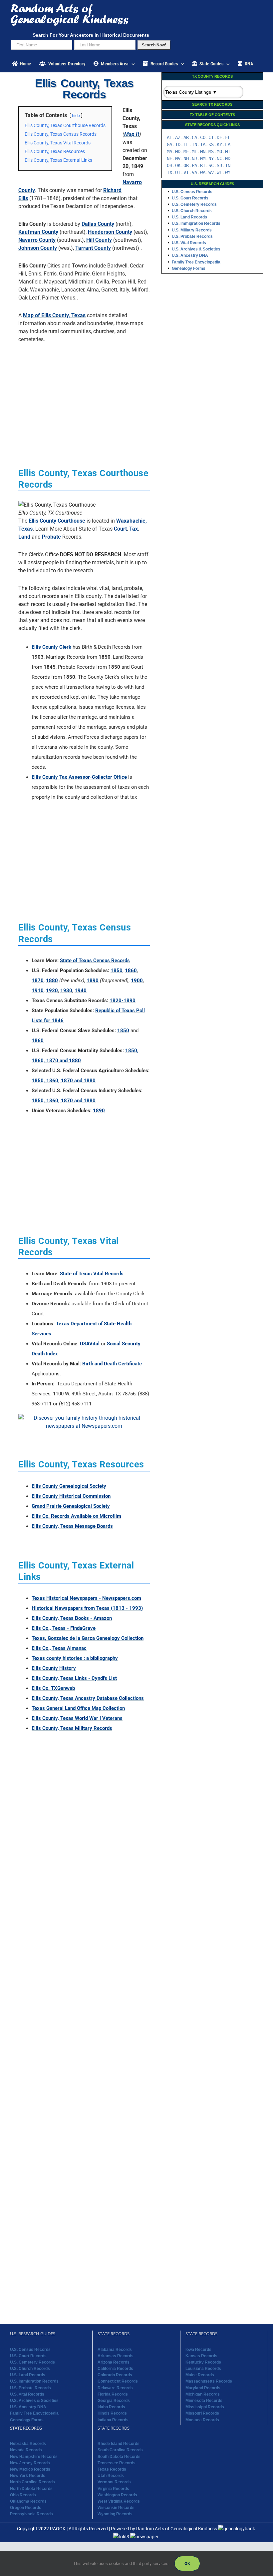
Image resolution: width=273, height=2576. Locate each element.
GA (169, 144)
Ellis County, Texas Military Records (72, 1728)
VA (194, 172)
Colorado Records (115, 2375)
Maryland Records (203, 2388)
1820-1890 (123, 1001)
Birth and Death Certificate (112, 1364)
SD (219, 165)
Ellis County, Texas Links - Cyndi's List (74, 1678)
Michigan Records (203, 2394)
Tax (134, 529)
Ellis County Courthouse (57, 521)
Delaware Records (115, 2388)
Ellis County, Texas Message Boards (72, 1526)
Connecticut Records (118, 2381)
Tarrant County (93, 248)
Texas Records (112, 2469)
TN (228, 165)
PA (194, 165)
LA (228, 144)
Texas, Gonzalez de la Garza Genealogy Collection (88, 1638)
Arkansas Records (116, 2356)
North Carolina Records (32, 2482)
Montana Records (202, 2420)
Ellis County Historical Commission (71, 1496)
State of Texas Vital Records (92, 1274)
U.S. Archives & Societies (196, 249)
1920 (52, 991)
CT (211, 137)
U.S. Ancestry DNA (190, 255)
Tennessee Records (117, 2463)
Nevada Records (26, 2450)
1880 (52, 981)
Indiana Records (113, 2420)
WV (211, 172)
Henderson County (110, 232)
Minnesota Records (204, 2401)
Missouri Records (202, 2413)
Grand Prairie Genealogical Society (71, 1506)
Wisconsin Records (116, 2508)
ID (178, 144)
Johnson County (38, 248)
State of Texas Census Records (95, 960)
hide (76, 116)
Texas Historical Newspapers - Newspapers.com (86, 1598)
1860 (131, 971)
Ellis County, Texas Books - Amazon (72, 1618)
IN (194, 144)
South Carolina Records (120, 2450)
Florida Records (113, 2394)
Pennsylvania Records (31, 2514)
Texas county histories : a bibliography (75, 1658)
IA (203, 144)
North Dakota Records (31, 2489)
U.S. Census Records (192, 192)
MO (219, 151)
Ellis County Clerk (51, 647)
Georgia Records (114, 2401)
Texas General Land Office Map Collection (78, 1708)
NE (169, 158)
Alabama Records (115, 2349)
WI (219, 172)
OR (186, 165)
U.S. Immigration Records (196, 223)
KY (219, 144)
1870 (38, 981)
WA (203, 172)
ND (228, 158)
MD (178, 151)
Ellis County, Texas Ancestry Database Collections (88, 1698)
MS (211, 151)
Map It (132, 134)
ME (186, 151)
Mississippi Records (205, 2407)
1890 (93, 981)
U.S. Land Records (189, 217)
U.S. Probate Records (192, 236)
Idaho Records (111, 2407)
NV (178, 158)
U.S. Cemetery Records (194, 204)
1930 (66, 991)
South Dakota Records (119, 2457)
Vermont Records (114, 2482)
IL (186, 144)
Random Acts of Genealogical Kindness (177, 2528)
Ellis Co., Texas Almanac (59, 1648)
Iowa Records (198, 2349)
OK (178, 165)
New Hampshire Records (34, 2457)
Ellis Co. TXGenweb (53, 1688)
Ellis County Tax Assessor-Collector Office (79, 777)
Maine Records (200, 2375)
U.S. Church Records (192, 211)
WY (228, 172)
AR (186, 137)
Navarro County (37, 240)
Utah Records (111, 2476)
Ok (187, 2563)
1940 (81, 991)
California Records (115, 2369)
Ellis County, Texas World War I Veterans (77, 1718)
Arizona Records (114, 2362)
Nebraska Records (28, 2444)
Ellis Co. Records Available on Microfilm (76, 1516)
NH (186, 158)
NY (211, 158)
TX (169, 172)
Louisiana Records (203, 2369)
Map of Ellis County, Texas (54, 315)
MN (203, 151)
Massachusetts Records (209, 2381)
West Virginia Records (119, 2501)
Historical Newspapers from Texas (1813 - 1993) (87, 1608)
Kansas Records (201, 2356)
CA (194, 137)
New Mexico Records (30, 2469)
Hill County (99, 240)
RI (203, 165)
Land (24, 537)
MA (169, 151)
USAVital (90, 1344)
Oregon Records (26, 2508)
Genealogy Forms (189, 268)
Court (120, 529)
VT (186, 172)
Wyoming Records (115, 2514)
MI (194, 151)
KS (211, 144)
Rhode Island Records (119, 2444)
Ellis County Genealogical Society (69, 1486)
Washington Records (117, 2495)
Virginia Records (113, 2489)
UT (178, 172)
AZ (178, 137)
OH (169, 165)
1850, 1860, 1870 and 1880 (64, 1081)
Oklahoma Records (28, 2501)
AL (169, 137)
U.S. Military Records (192, 230)
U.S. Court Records (190, 198)
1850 (117, 971)
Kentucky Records (203, 2362)
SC (211, 165)
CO (203, 137)
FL (228, 137)
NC (219, 158)
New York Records (28, 2476)
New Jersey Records (30, 2463)
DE (219, 137)
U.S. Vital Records (189, 243)
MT (228, 151)
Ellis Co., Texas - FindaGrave (64, 1628)
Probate (51, 537)
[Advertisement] (84, 395)
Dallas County (98, 224)
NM (203, 158)
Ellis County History (54, 1668)
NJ (194, 158)
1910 (38, 991)
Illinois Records (112, 2413)
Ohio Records (23, 2495)
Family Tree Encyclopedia (196, 262)
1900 (137, 981)
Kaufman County (38, 232)
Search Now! (154, 45)
